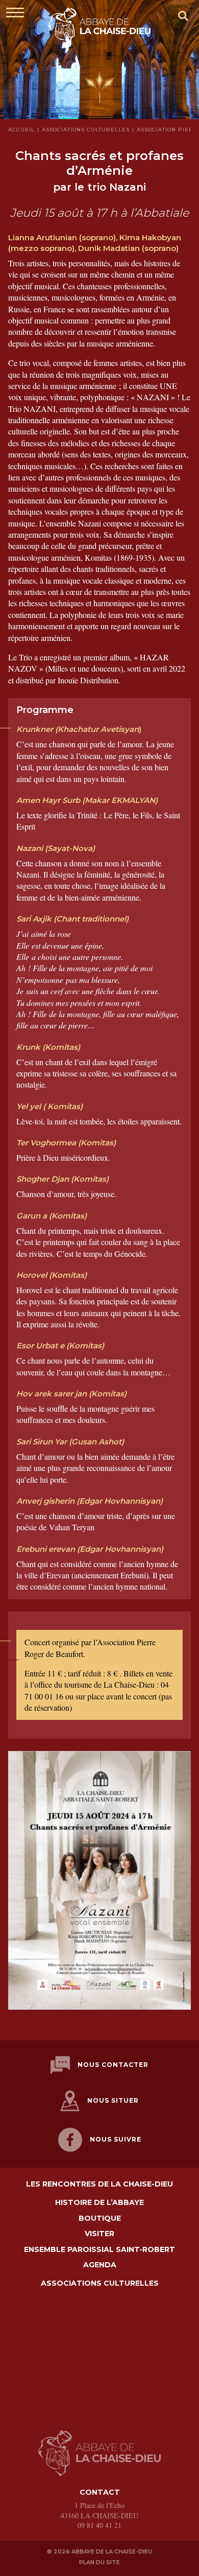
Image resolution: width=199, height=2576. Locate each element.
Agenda (100, 2265)
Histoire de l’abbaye (99, 2203)
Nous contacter (113, 2065)
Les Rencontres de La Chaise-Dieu (99, 2184)
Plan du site (99, 2562)
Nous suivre (116, 2139)
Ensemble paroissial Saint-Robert (99, 2250)
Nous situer (113, 2100)
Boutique (100, 2218)
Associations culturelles (100, 2283)
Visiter (99, 2234)
